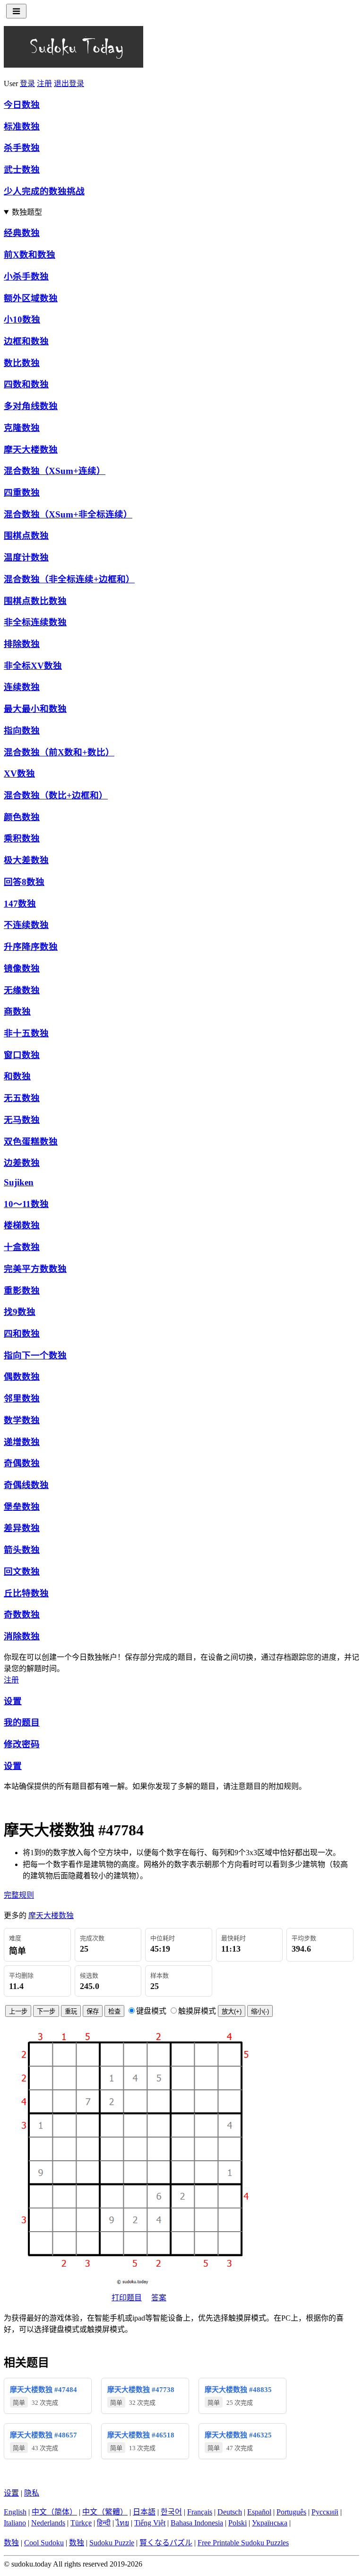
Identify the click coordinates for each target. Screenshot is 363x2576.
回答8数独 (24, 882)
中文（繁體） (105, 2512)
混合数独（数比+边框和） (56, 795)
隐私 (32, 2493)
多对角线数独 (31, 406)
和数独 (17, 1076)
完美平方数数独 (35, 1269)
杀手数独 (22, 148)
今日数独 (22, 105)
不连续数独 (26, 925)
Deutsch (230, 2512)
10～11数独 (26, 1204)
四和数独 (22, 1334)
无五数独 (22, 1098)
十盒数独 (22, 1247)
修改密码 (22, 1744)
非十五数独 (26, 1033)
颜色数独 (22, 817)
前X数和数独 (30, 255)
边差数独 (22, 1163)
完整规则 (19, 1895)
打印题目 (127, 2298)
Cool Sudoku (44, 2543)
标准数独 (22, 127)
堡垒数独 (22, 1507)
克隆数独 (22, 428)
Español (259, 2512)
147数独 (20, 904)
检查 (114, 2011)
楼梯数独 (22, 1225)
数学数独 (22, 1420)
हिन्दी (104, 2523)
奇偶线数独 (26, 1485)
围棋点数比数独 (35, 601)
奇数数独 (22, 1615)
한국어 (171, 2512)
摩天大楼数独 (31, 450)
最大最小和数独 (35, 709)
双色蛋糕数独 (31, 1142)
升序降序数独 (31, 947)
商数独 (17, 1012)
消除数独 (22, 1636)
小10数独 (22, 320)
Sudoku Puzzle (112, 2543)
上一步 (18, 2011)
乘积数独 (22, 838)
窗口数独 (22, 1055)
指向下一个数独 (35, 1355)
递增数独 (22, 1442)
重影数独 (22, 1291)
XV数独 (19, 774)
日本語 (144, 2512)
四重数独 (22, 493)
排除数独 (22, 644)
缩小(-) (260, 2011)
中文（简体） (54, 2512)
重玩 (71, 2011)
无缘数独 (22, 990)
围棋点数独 (26, 536)
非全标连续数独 (35, 622)
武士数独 (22, 170)
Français (200, 2512)
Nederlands (48, 2523)
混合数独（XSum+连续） (55, 471)
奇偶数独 (22, 1463)
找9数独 (20, 1312)
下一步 (46, 2011)
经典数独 (22, 233)
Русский (325, 2512)
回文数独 (22, 1572)
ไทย (122, 2523)
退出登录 (69, 83)
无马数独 (22, 1120)
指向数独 (22, 731)
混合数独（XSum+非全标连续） (68, 514)
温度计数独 (26, 557)
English (15, 2512)
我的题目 (22, 1722)
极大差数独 (26, 860)
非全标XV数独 (33, 666)
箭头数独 (22, 1550)
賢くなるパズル (166, 2543)
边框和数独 (26, 341)
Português (291, 2512)
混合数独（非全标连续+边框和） (69, 579)
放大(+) (232, 2011)
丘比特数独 (26, 1593)
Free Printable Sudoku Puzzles (243, 2543)
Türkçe (81, 2523)
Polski (238, 2523)
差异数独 (22, 1528)
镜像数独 (22, 968)
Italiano (15, 2523)
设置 (13, 1701)
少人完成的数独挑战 (44, 191)
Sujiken (19, 1182)
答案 (159, 2298)
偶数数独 (22, 1377)
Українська (270, 2523)
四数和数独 (26, 384)
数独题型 (27, 212)
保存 (93, 2011)
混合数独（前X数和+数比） (59, 752)
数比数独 (22, 363)
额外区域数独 (31, 298)
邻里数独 (22, 1398)
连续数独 (22, 687)
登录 (27, 83)
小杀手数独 (26, 276)
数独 (11, 2543)
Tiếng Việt (150, 2523)
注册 (44, 83)
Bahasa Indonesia (197, 2523)
